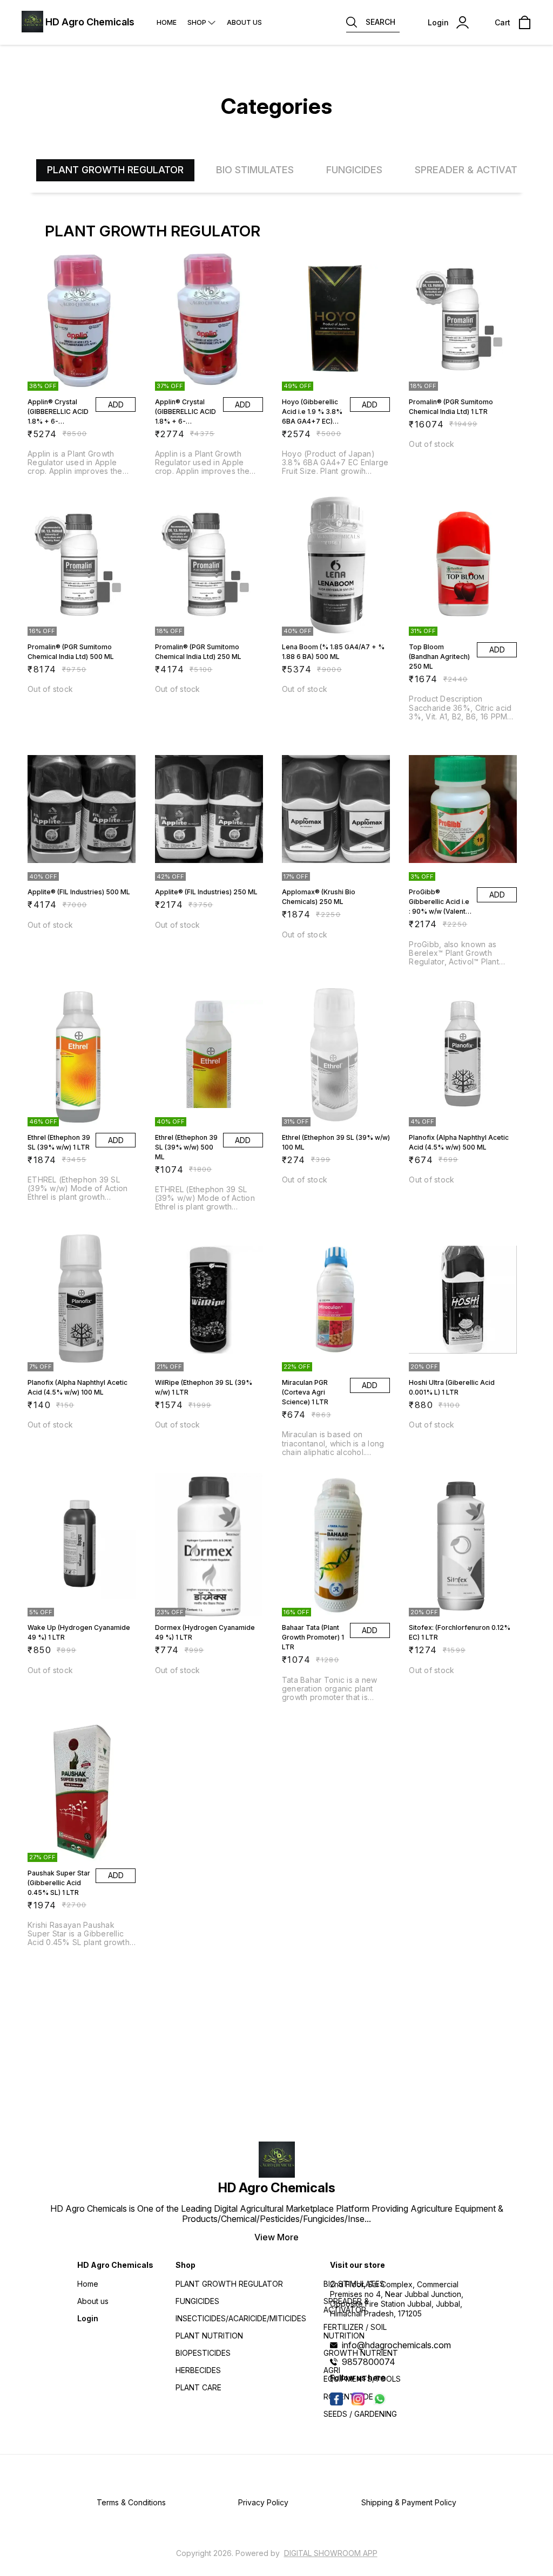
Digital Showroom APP (331, 2553)
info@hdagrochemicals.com (396, 2345)
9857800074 (369, 2362)
